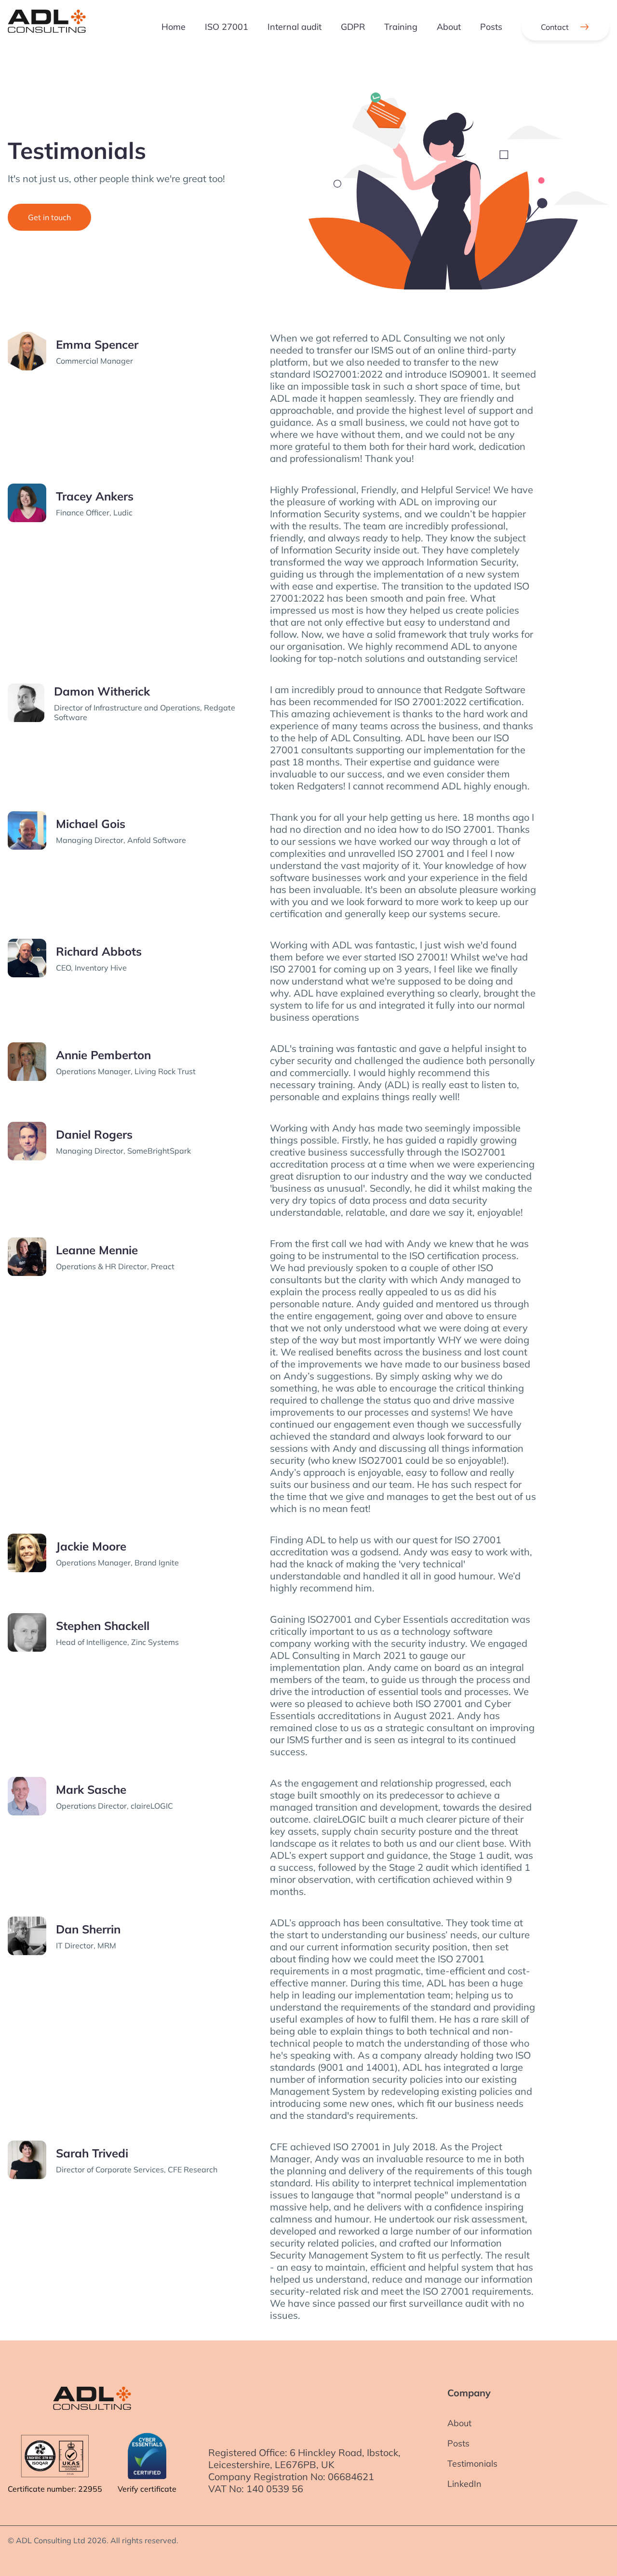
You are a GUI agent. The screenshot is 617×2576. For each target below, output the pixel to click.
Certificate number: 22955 (55, 2489)
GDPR (353, 27)
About (449, 27)
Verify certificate (147, 2489)
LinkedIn (464, 2484)
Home (174, 27)
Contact (555, 27)
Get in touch (49, 217)
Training (401, 27)
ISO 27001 (227, 27)
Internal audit (295, 27)
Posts (491, 27)
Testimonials (472, 2464)
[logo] (47, 27)
